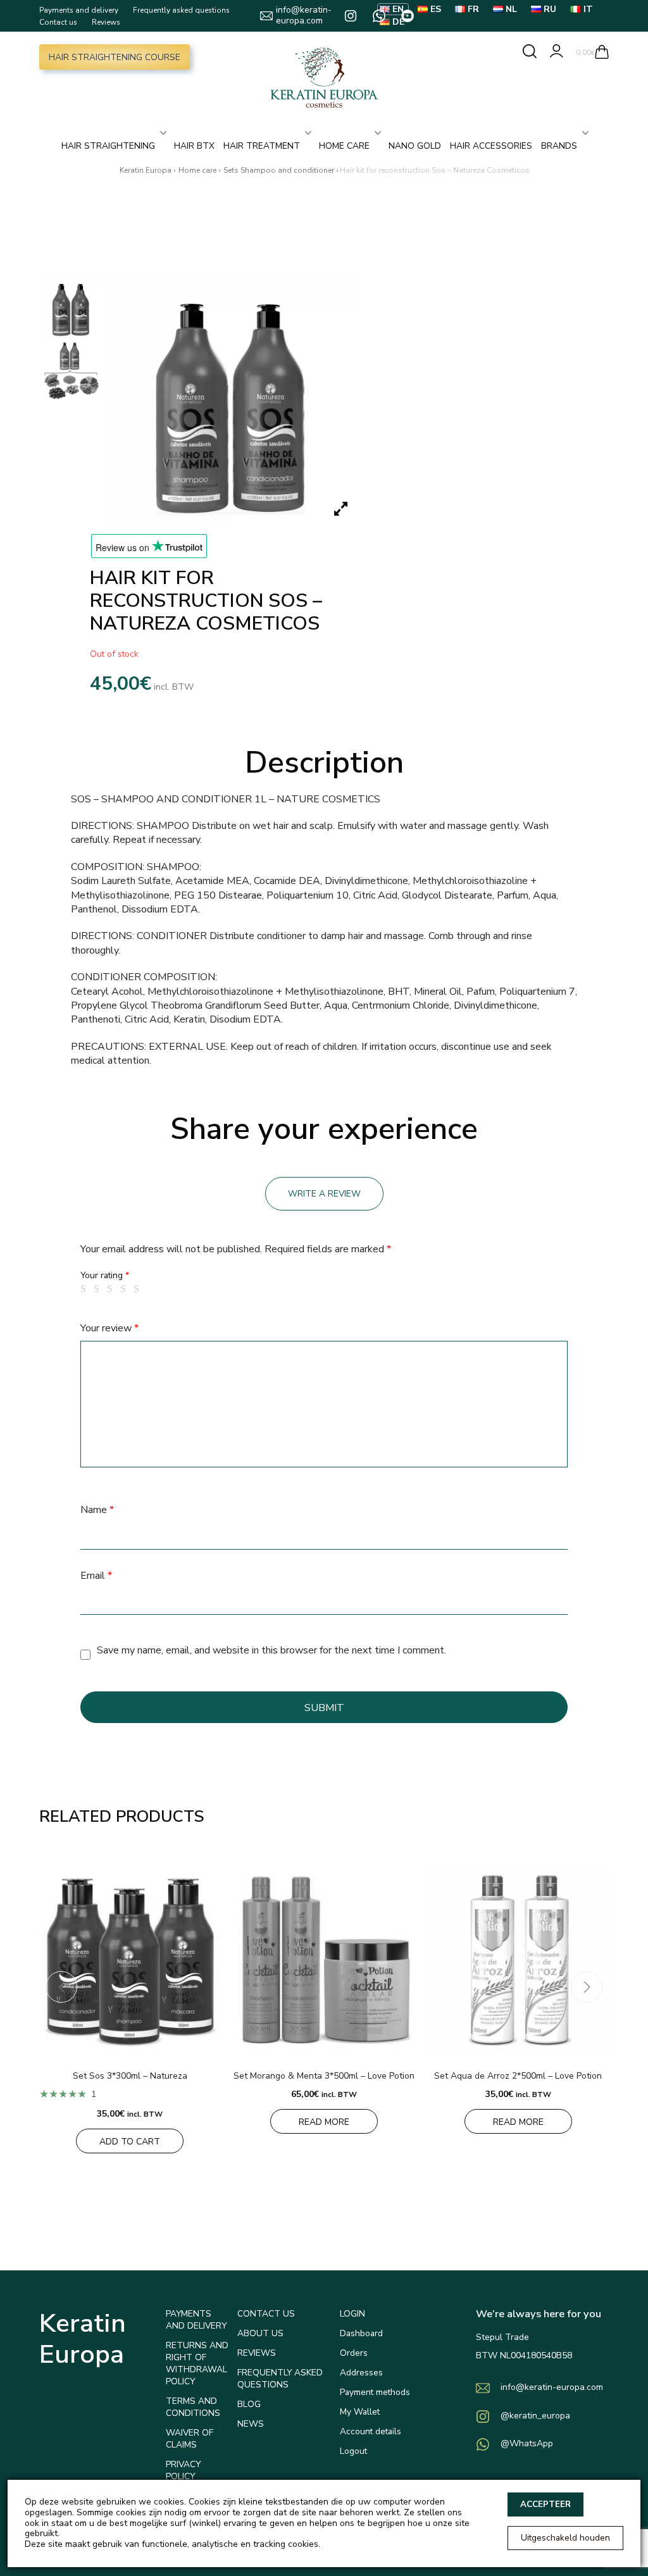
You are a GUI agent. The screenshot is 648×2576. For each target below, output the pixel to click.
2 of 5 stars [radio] (99, 1289)
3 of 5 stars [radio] (112, 1289)
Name (97, 1510)
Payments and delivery (79, 10)
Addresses (361, 2373)
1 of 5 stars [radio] (85, 1289)
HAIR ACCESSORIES (491, 146)
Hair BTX (194, 146)
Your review (109, 1328)
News (251, 2424)
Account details (371, 2431)
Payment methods (375, 2392)
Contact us (58, 22)
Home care (344, 146)
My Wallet (360, 2412)
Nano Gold (415, 146)
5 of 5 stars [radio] (139, 1289)
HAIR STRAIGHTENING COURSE (115, 57)
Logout (353, 2451)
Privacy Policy (183, 2470)
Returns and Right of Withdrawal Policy (197, 2363)
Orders (354, 2353)
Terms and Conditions (193, 2407)
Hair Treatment (262, 146)
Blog (249, 2404)
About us (260, 2333)
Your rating (105, 1275)
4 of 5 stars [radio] (125, 1289)
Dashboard (361, 2333)
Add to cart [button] (130, 2142)
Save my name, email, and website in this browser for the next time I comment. (271, 1650)
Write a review (324, 1194)
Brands (559, 146)
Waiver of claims (190, 2439)
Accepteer (545, 2504)
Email (96, 1576)
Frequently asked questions (181, 10)
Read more (324, 2122)
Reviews (106, 22)
